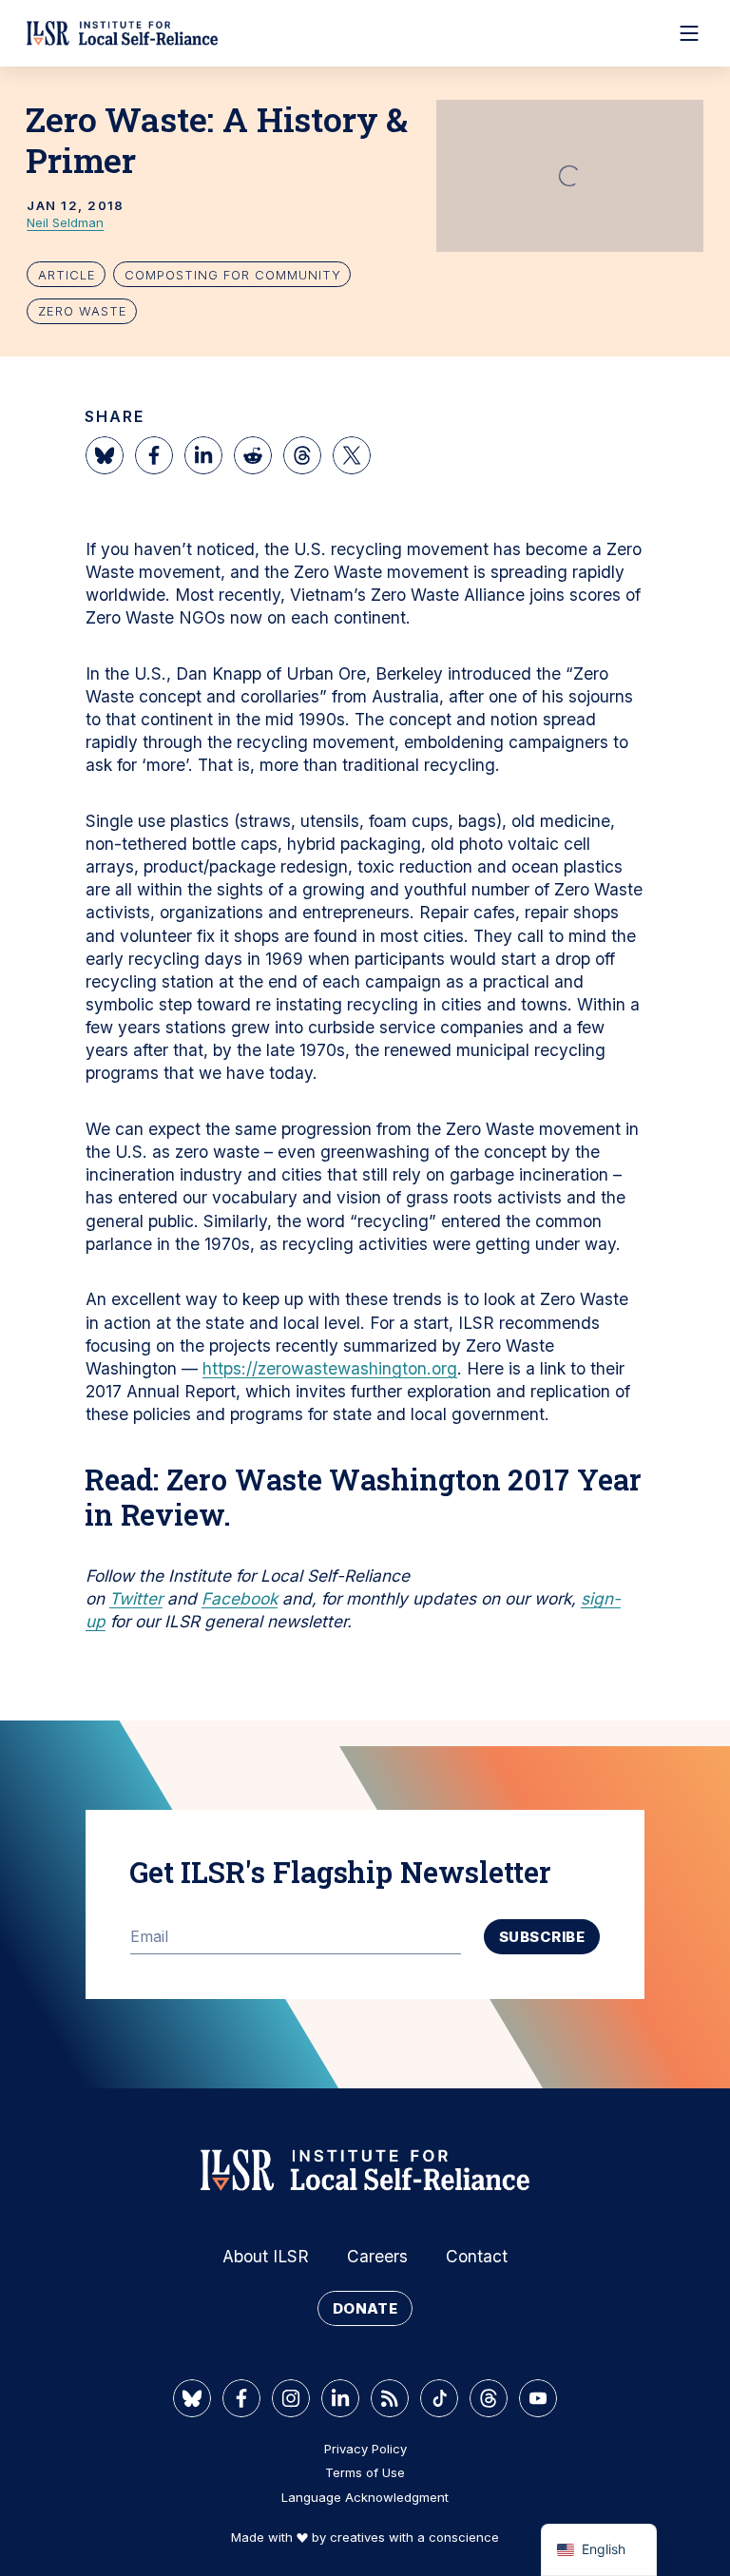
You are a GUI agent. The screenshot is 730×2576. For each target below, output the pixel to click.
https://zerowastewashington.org (330, 1368)
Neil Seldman (65, 222)
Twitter (136, 1598)
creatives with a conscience (414, 2537)
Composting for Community (233, 275)
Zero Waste (83, 311)
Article (67, 275)
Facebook (240, 1598)
